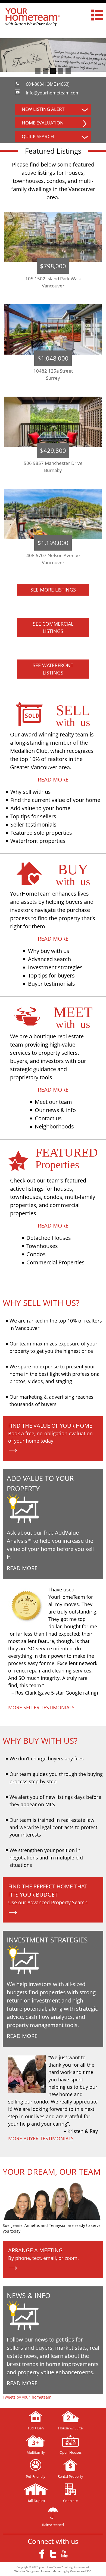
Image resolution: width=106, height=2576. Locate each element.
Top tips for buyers (51, 975)
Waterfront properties (38, 841)
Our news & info (55, 1110)
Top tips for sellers (33, 816)
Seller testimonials (33, 825)
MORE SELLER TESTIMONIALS (41, 1707)
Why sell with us (31, 792)
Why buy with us (49, 951)
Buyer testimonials (52, 984)
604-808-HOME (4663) (48, 84)
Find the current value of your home (55, 800)
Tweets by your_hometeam (27, 2397)
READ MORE (22, 1568)
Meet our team (53, 1102)
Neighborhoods (54, 1126)
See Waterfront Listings (53, 669)
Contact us (48, 1118)
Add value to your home (40, 808)
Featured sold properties (41, 833)
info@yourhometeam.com (53, 93)
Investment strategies (55, 967)
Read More (22, 2036)
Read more (53, 779)
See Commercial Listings (53, 627)
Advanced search (49, 959)
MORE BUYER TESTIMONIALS (41, 2138)
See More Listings (53, 590)
